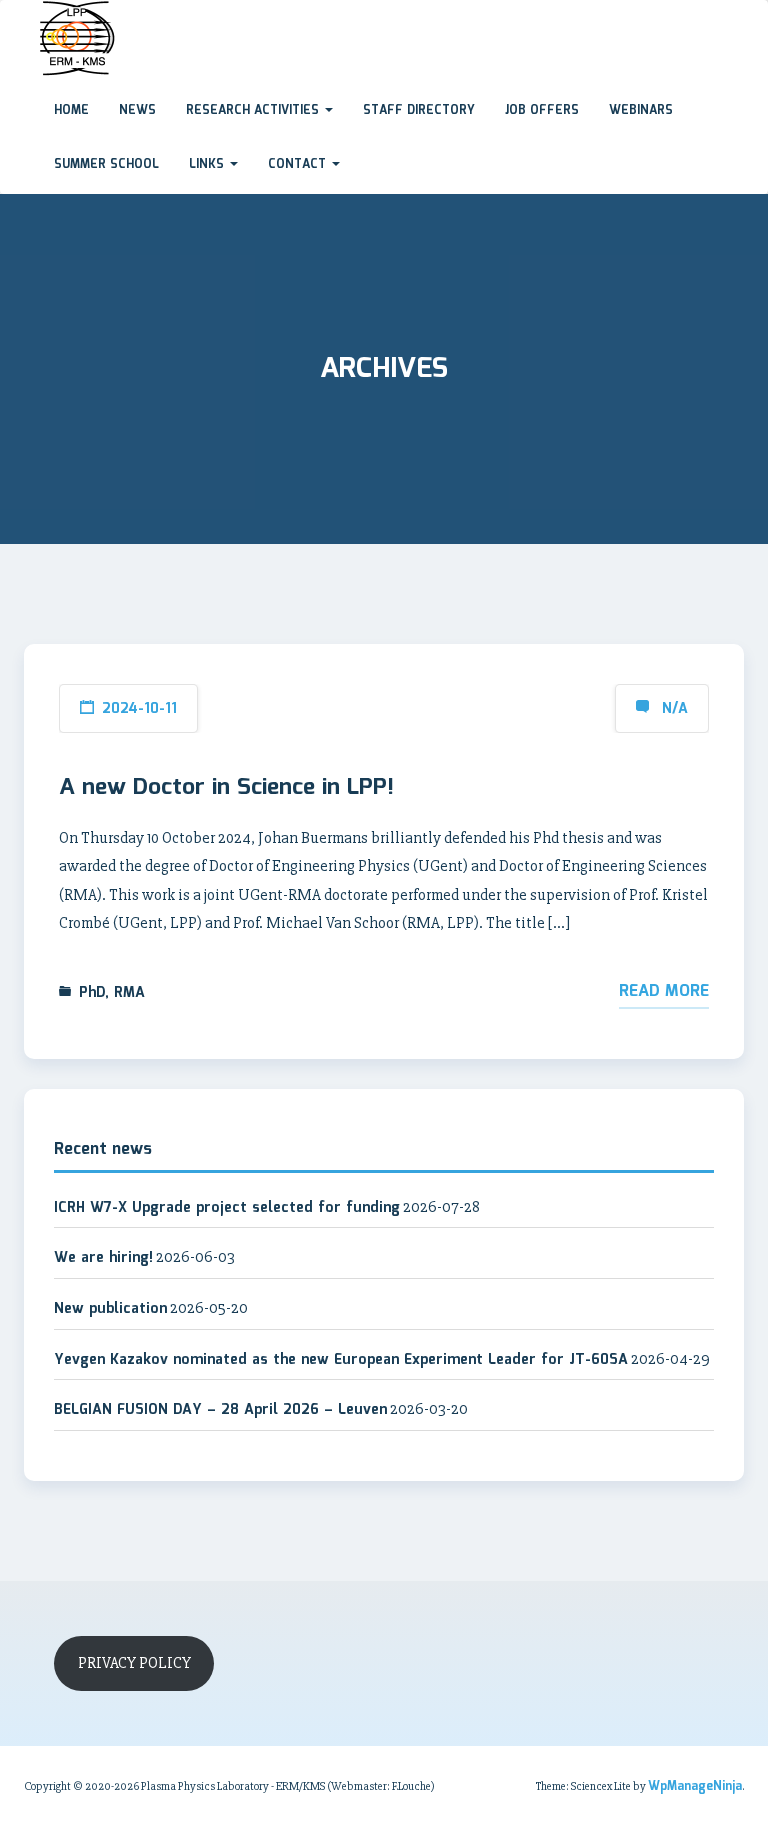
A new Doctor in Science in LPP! (226, 788)
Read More (664, 991)
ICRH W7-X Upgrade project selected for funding (227, 1208)
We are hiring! (103, 1258)
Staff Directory (419, 110)
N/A (675, 709)
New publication (110, 1309)
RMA (129, 993)
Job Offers (542, 110)
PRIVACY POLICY (134, 1663)
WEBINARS (641, 110)
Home (71, 110)
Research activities (254, 110)
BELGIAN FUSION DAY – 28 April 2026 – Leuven (220, 1410)
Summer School (106, 164)
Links (208, 164)
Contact (299, 164)
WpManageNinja (695, 1786)
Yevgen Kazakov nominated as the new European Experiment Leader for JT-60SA (341, 1360)
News (137, 110)
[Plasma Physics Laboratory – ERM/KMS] (24, 19)
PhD (92, 993)
